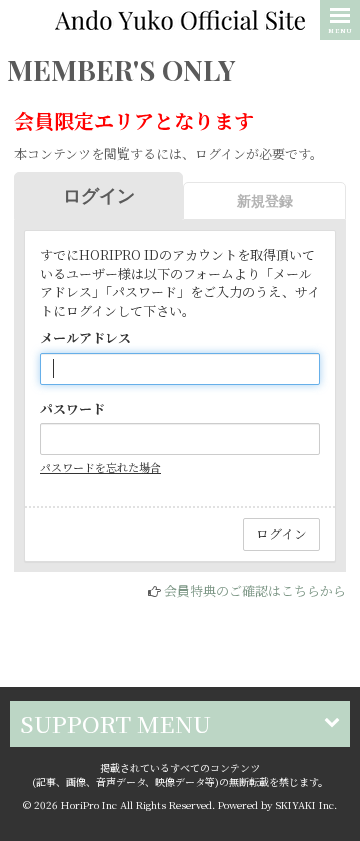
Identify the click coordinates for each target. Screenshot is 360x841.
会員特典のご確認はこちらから (255, 590)
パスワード (72, 409)
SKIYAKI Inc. (306, 804)
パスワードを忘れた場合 (100, 467)
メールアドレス (85, 338)
